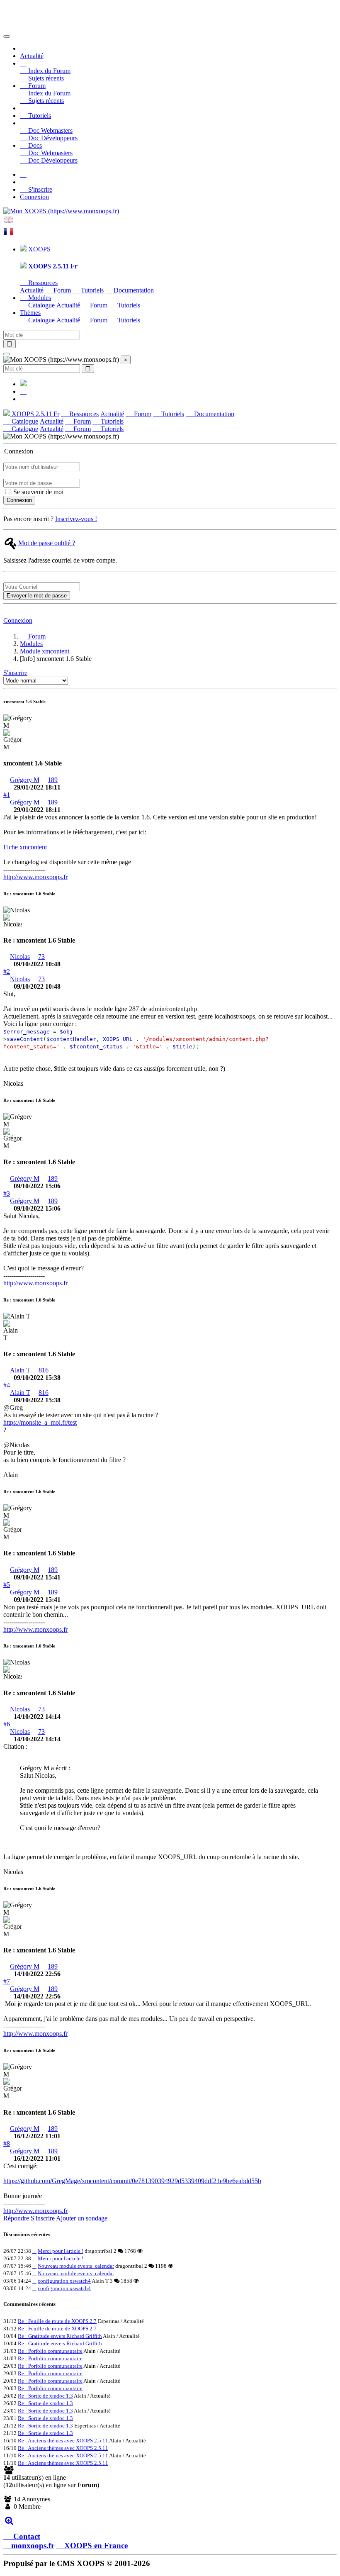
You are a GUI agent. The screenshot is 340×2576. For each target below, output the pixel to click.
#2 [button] (7, 971)
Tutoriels (39, 116)
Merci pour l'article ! (61, 2251)
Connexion (34, 197)
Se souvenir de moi (38, 492)
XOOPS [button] (39, 249)
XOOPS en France (96, 2546)
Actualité (32, 56)
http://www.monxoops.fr (35, 877)
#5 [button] (7, 1585)
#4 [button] (7, 1385)
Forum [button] (36, 86)
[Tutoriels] (23, 108)
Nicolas (20, 957)
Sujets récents (45, 78)
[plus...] (9, 2521)
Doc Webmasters (50, 130)
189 (53, 780)
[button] (23, 63)
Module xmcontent (45, 651)
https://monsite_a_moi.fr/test (40, 1422)
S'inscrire (39, 189)
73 (41, 957)
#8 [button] (7, 2143)
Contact (26, 2536)
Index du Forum (49, 71)
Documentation (133, 290)
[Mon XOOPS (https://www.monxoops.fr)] (61, 211)
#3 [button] (7, 1193)
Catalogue (41, 305)
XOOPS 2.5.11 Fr (35, 414)
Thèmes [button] (30, 313)
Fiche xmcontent (25, 847)
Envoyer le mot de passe (37, 596)
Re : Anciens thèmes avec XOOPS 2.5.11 (63, 2441)
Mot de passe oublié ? (47, 543)
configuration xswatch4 (64, 2281)
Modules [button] (39, 298)
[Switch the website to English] (8, 223)
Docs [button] (34, 145)
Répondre (16, 2218)
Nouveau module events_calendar (76, 2266)
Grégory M (25, 780)
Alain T (20, 1370)
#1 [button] (7, 795)
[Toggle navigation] (7, 37)
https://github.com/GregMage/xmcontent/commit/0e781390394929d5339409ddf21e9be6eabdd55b (132, 2181)
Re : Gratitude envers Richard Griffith (60, 2336)
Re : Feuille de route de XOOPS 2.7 (57, 2321)
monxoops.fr (33, 2546)
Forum (61, 290)
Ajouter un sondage (82, 2218)
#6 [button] (7, 1724)
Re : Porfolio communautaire (50, 2351)
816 (44, 1370)
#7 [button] (7, 1981)
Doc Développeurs (52, 138)
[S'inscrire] (23, 174)
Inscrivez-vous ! (76, 519)
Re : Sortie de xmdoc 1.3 (45, 2396)
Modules (31, 644)
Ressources (42, 283)
